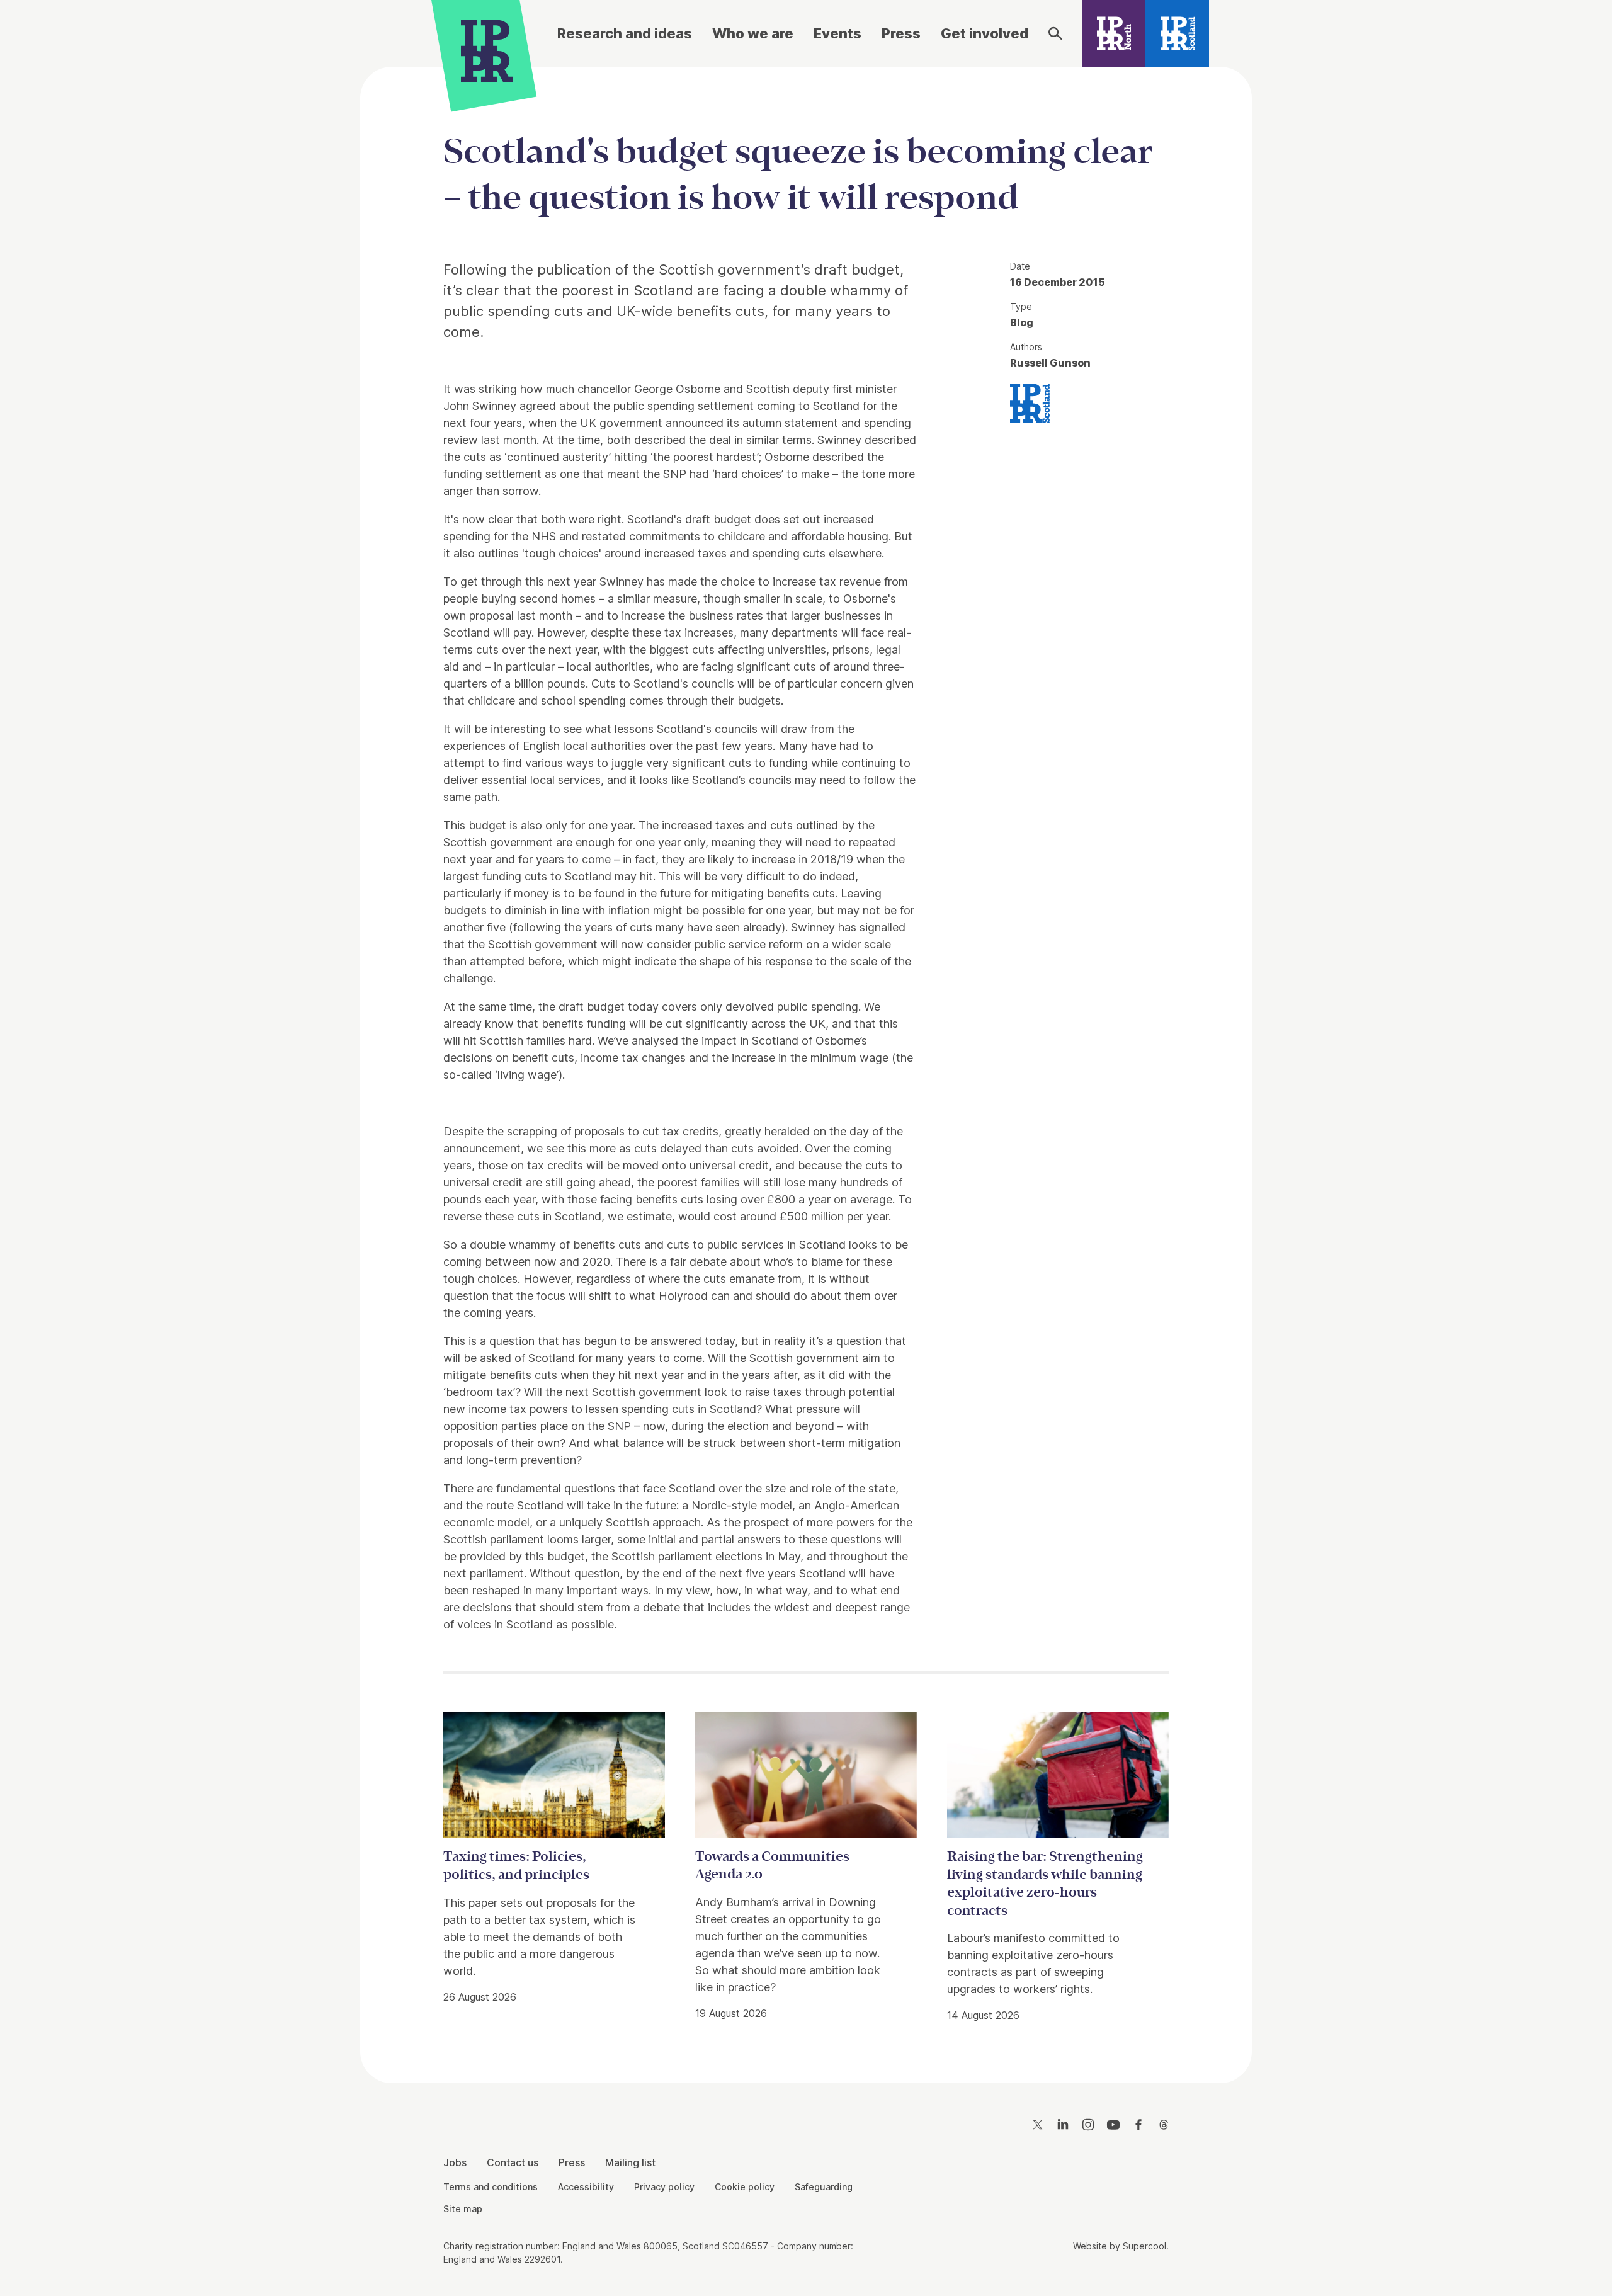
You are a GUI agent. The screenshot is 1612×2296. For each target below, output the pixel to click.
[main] (806, 1065)
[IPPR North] (1114, 33)
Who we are (753, 33)
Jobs (455, 2162)
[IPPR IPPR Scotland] (1030, 402)
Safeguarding (824, 2187)
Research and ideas (625, 33)
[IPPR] (487, 48)
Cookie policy (745, 2187)
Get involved (985, 33)
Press (901, 33)
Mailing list (630, 2162)
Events (837, 33)
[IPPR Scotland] (1177, 33)
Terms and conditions (491, 2187)
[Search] (1055, 33)
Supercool (1144, 2246)
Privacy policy (664, 2187)
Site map (463, 2209)
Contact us (513, 2162)
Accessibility (586, 2187)
